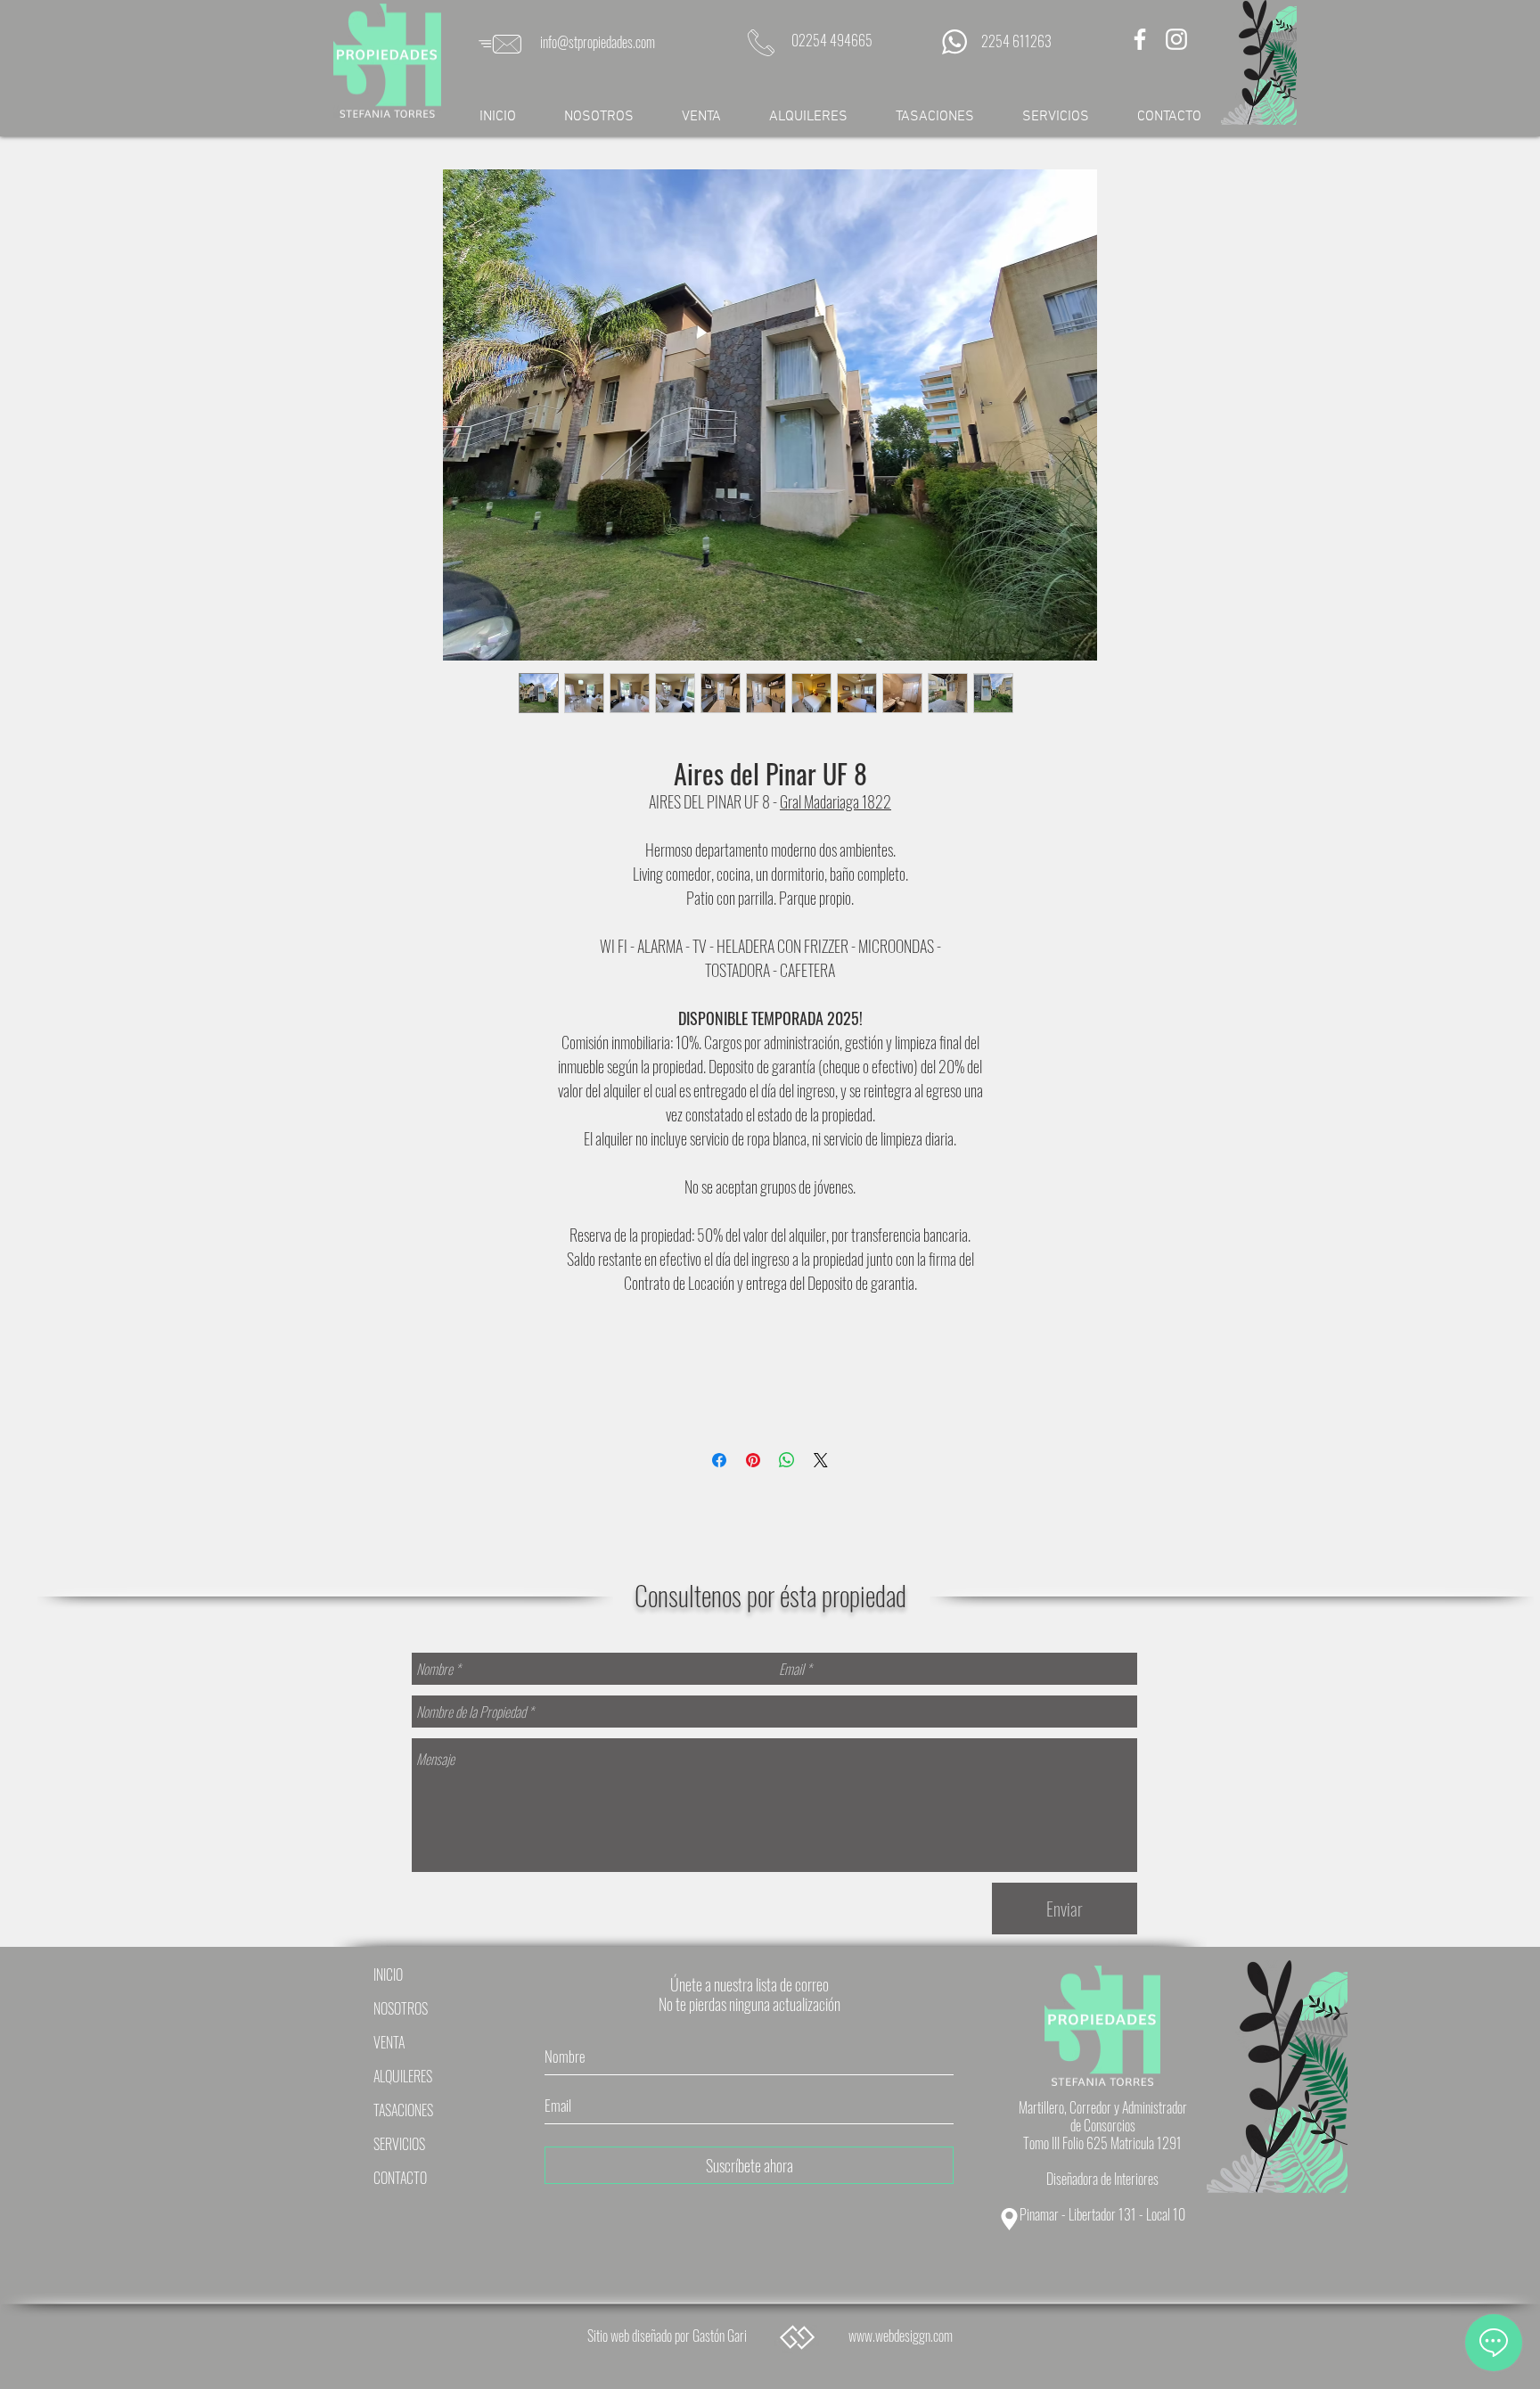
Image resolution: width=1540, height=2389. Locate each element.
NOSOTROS (401, 2008)
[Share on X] (821, 1460)
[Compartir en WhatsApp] (787, 1460)
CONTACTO (400, 2178)
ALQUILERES (403, 2076)
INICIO (388, 1974)
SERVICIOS (399, 2144)
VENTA (389, 2042)
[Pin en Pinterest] (753, 1460)
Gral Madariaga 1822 (836, 801)
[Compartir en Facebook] (719, 1460)
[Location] (1009, 2219)
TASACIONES (403, 2110)
